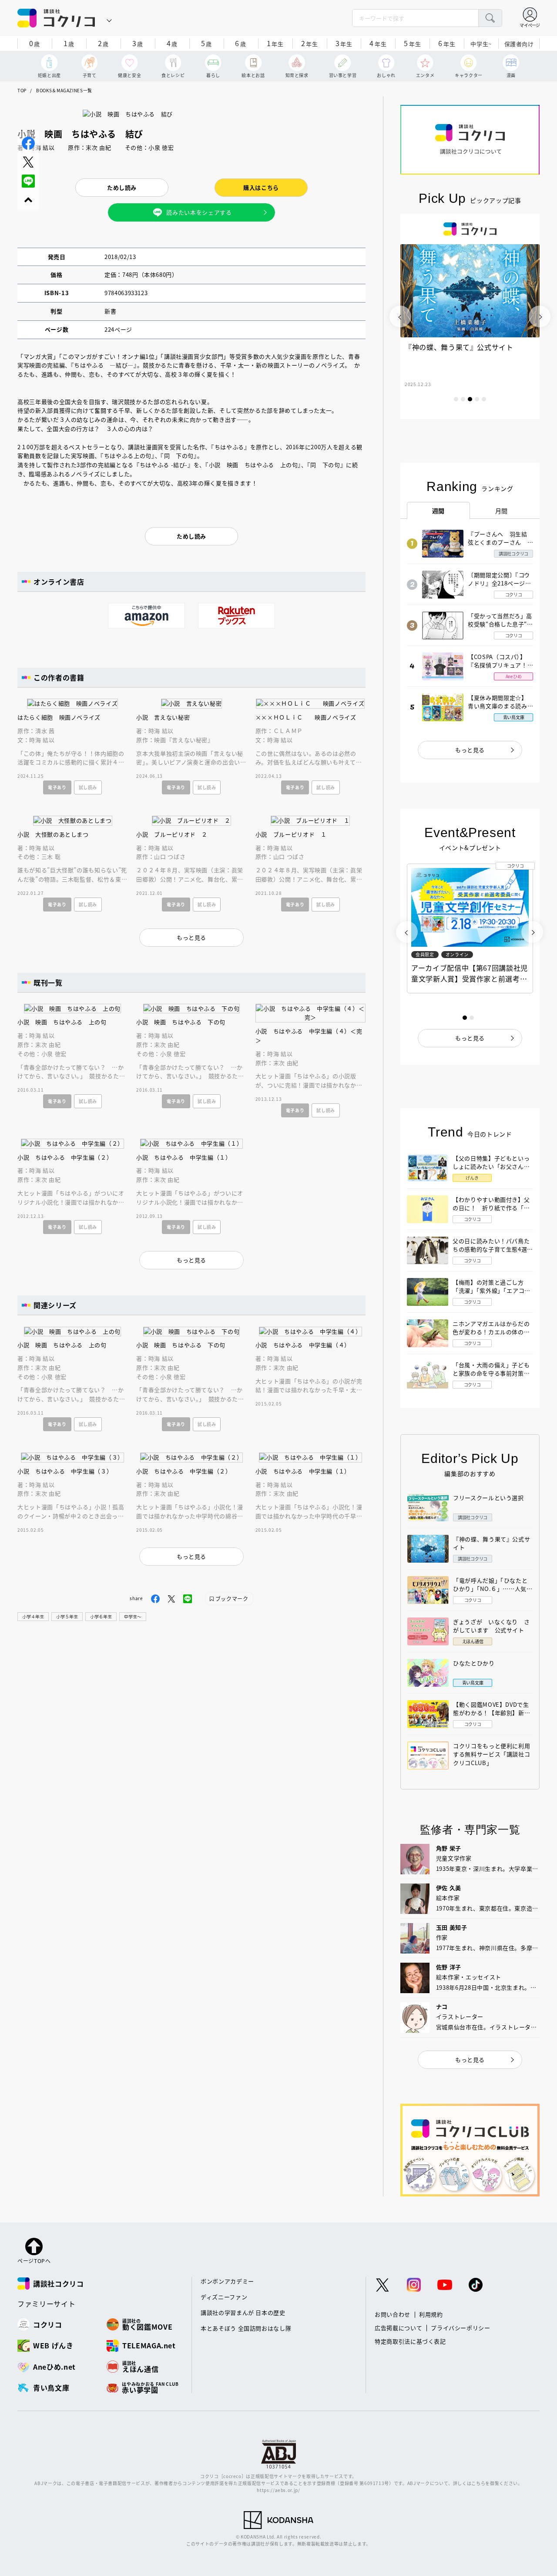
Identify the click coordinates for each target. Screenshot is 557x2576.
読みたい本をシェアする (199, 212)
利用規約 (431, 2314)
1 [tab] (456, 399)
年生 (275, 43)
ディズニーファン (224, 2297)
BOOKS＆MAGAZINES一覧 (64, 90)
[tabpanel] (470, 316)
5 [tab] (484, 399)
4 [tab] (477, 399)
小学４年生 (33, 1616)
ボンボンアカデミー (227, 2281)
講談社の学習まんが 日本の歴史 (243, 2312)
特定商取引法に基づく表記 (410, 2341)
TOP (22, 90)
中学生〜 (133, 1616)
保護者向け (519, 44)
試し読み (88, 787)
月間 (502, 511)
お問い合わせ (393, 2314)
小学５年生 (67, 1616)
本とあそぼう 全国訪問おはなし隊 (246, 2328)
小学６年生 (101, 1616)
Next (540, 316)
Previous (400, 316)
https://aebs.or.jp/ (278, 2490)
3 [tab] (470, 399)
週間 (438, 511)
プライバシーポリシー (461, 2328)
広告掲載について (398, 2328)
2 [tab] (463, 399)
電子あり (57, 787)
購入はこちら (261, 187)
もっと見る (470, 750)
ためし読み (122, 187)
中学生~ (481, 44)
